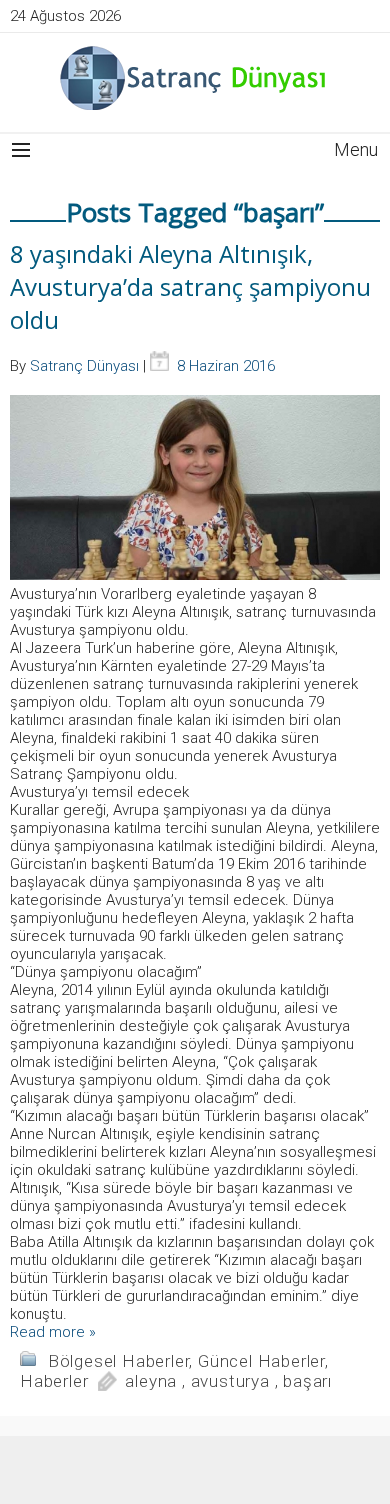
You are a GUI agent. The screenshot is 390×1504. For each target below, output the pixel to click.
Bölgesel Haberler (119, 1361)
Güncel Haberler (261, 1361)
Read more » (53, 1332)
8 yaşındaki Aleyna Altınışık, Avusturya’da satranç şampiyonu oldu (190, 286)
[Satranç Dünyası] (195, 77)
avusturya (230, 1381)
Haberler (54, 1381)
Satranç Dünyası (84, 366)
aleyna (151, 1381)
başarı (307, 1381)
